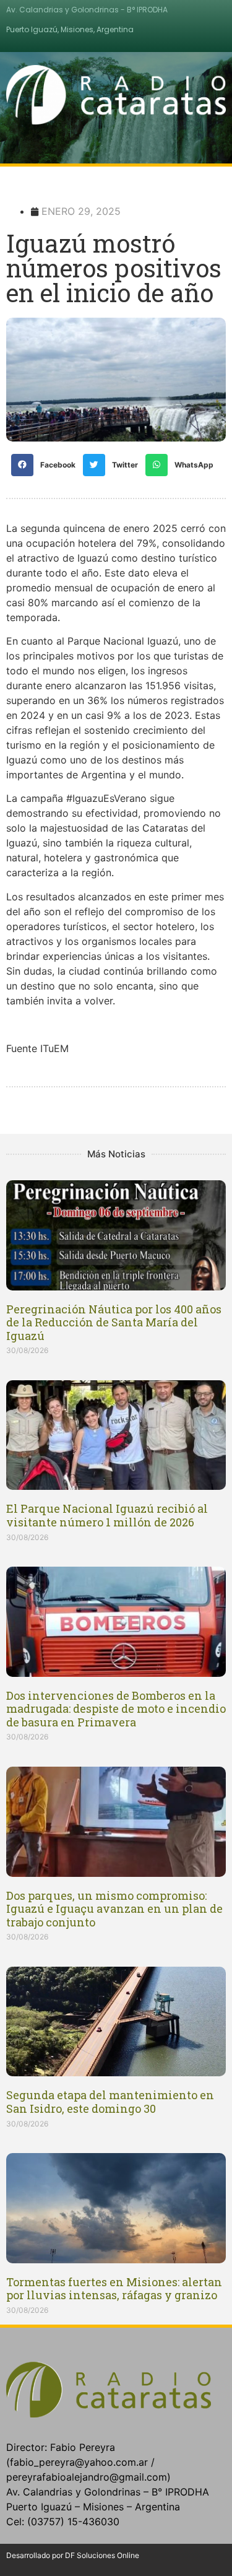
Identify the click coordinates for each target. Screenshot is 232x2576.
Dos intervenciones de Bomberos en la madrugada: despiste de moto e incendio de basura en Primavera (116, 1709)
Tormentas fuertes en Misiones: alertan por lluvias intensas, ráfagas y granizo (114, 2289)
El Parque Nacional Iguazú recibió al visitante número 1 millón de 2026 (107, 1515)
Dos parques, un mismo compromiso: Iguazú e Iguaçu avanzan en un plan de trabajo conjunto (114, 1909)
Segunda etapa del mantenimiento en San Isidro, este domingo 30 (110, 2102)
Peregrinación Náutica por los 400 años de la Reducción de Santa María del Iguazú (114, 1322)
